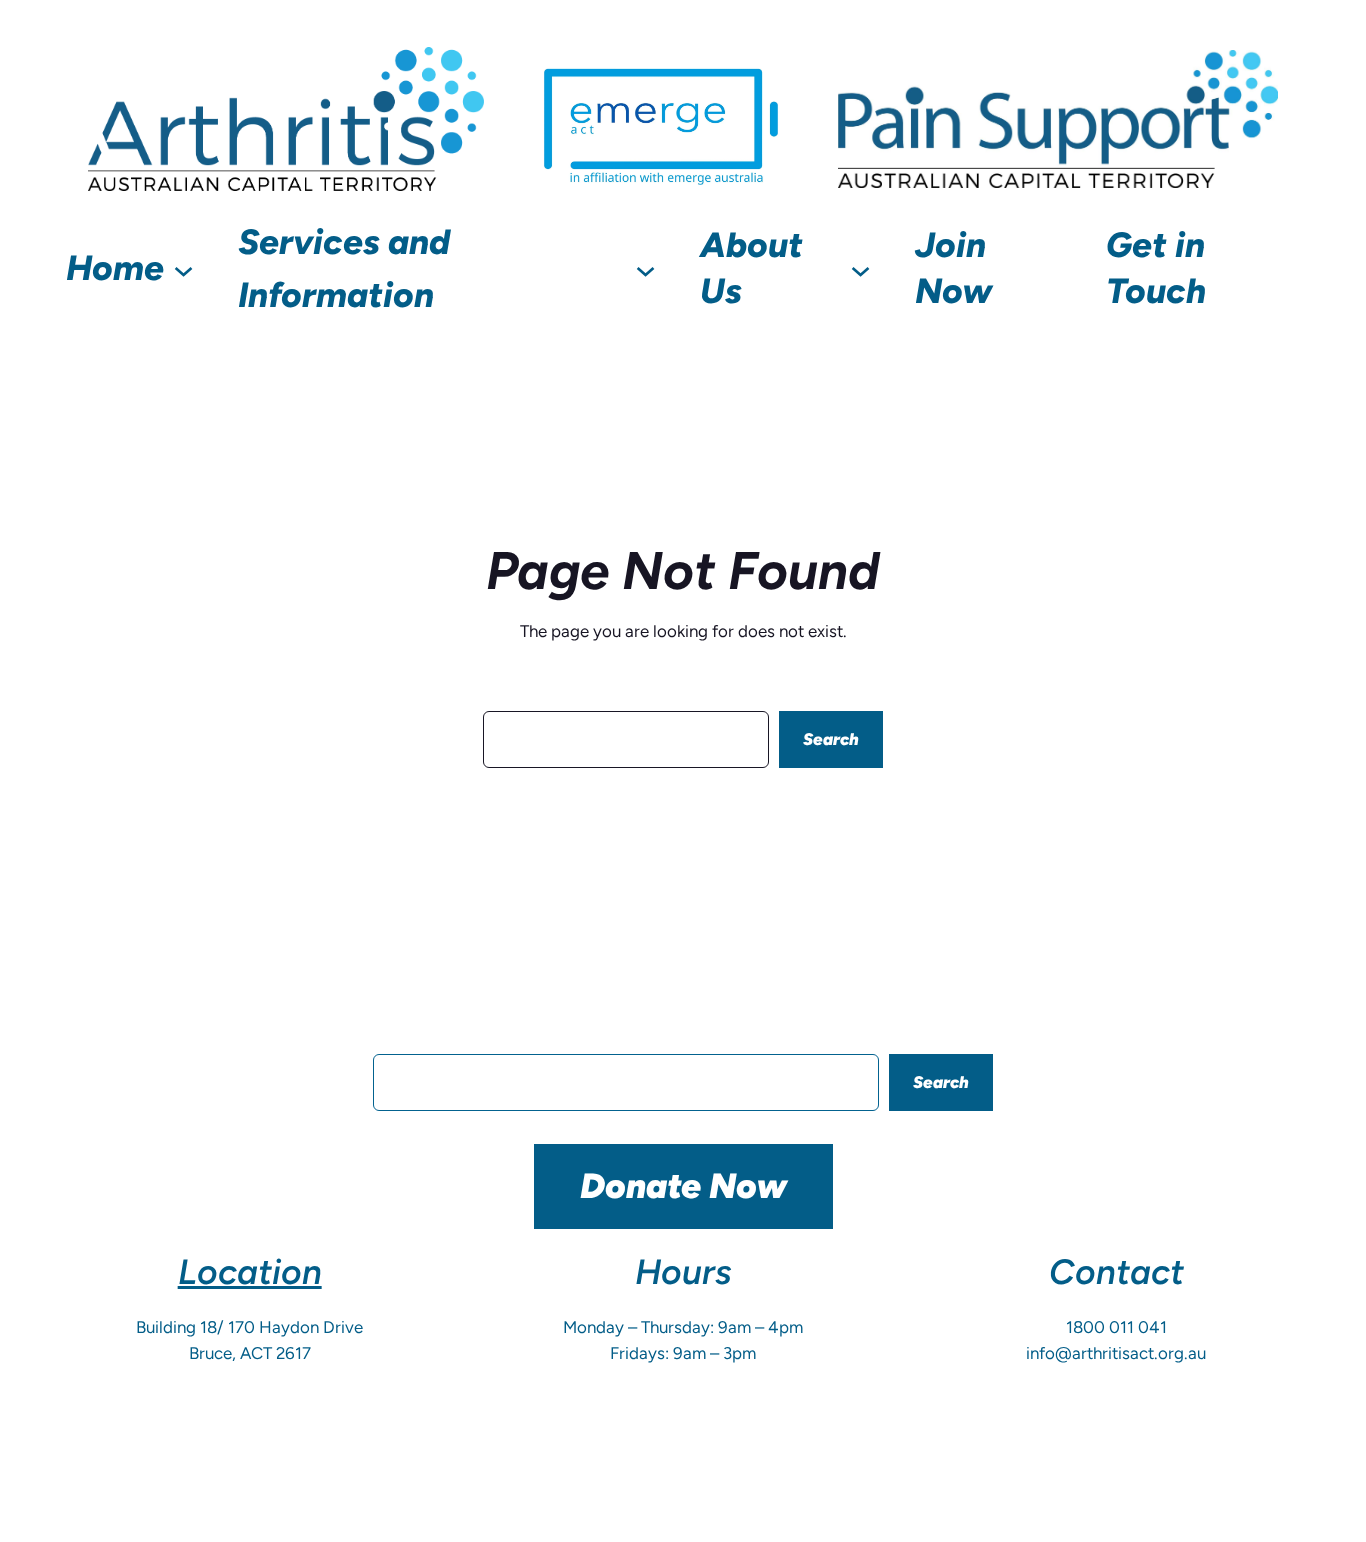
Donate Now (683, 1186)
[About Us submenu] (860, 268)
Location (250, 1272)
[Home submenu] (183, 268)
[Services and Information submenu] (645, 268)
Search (831, 739)
